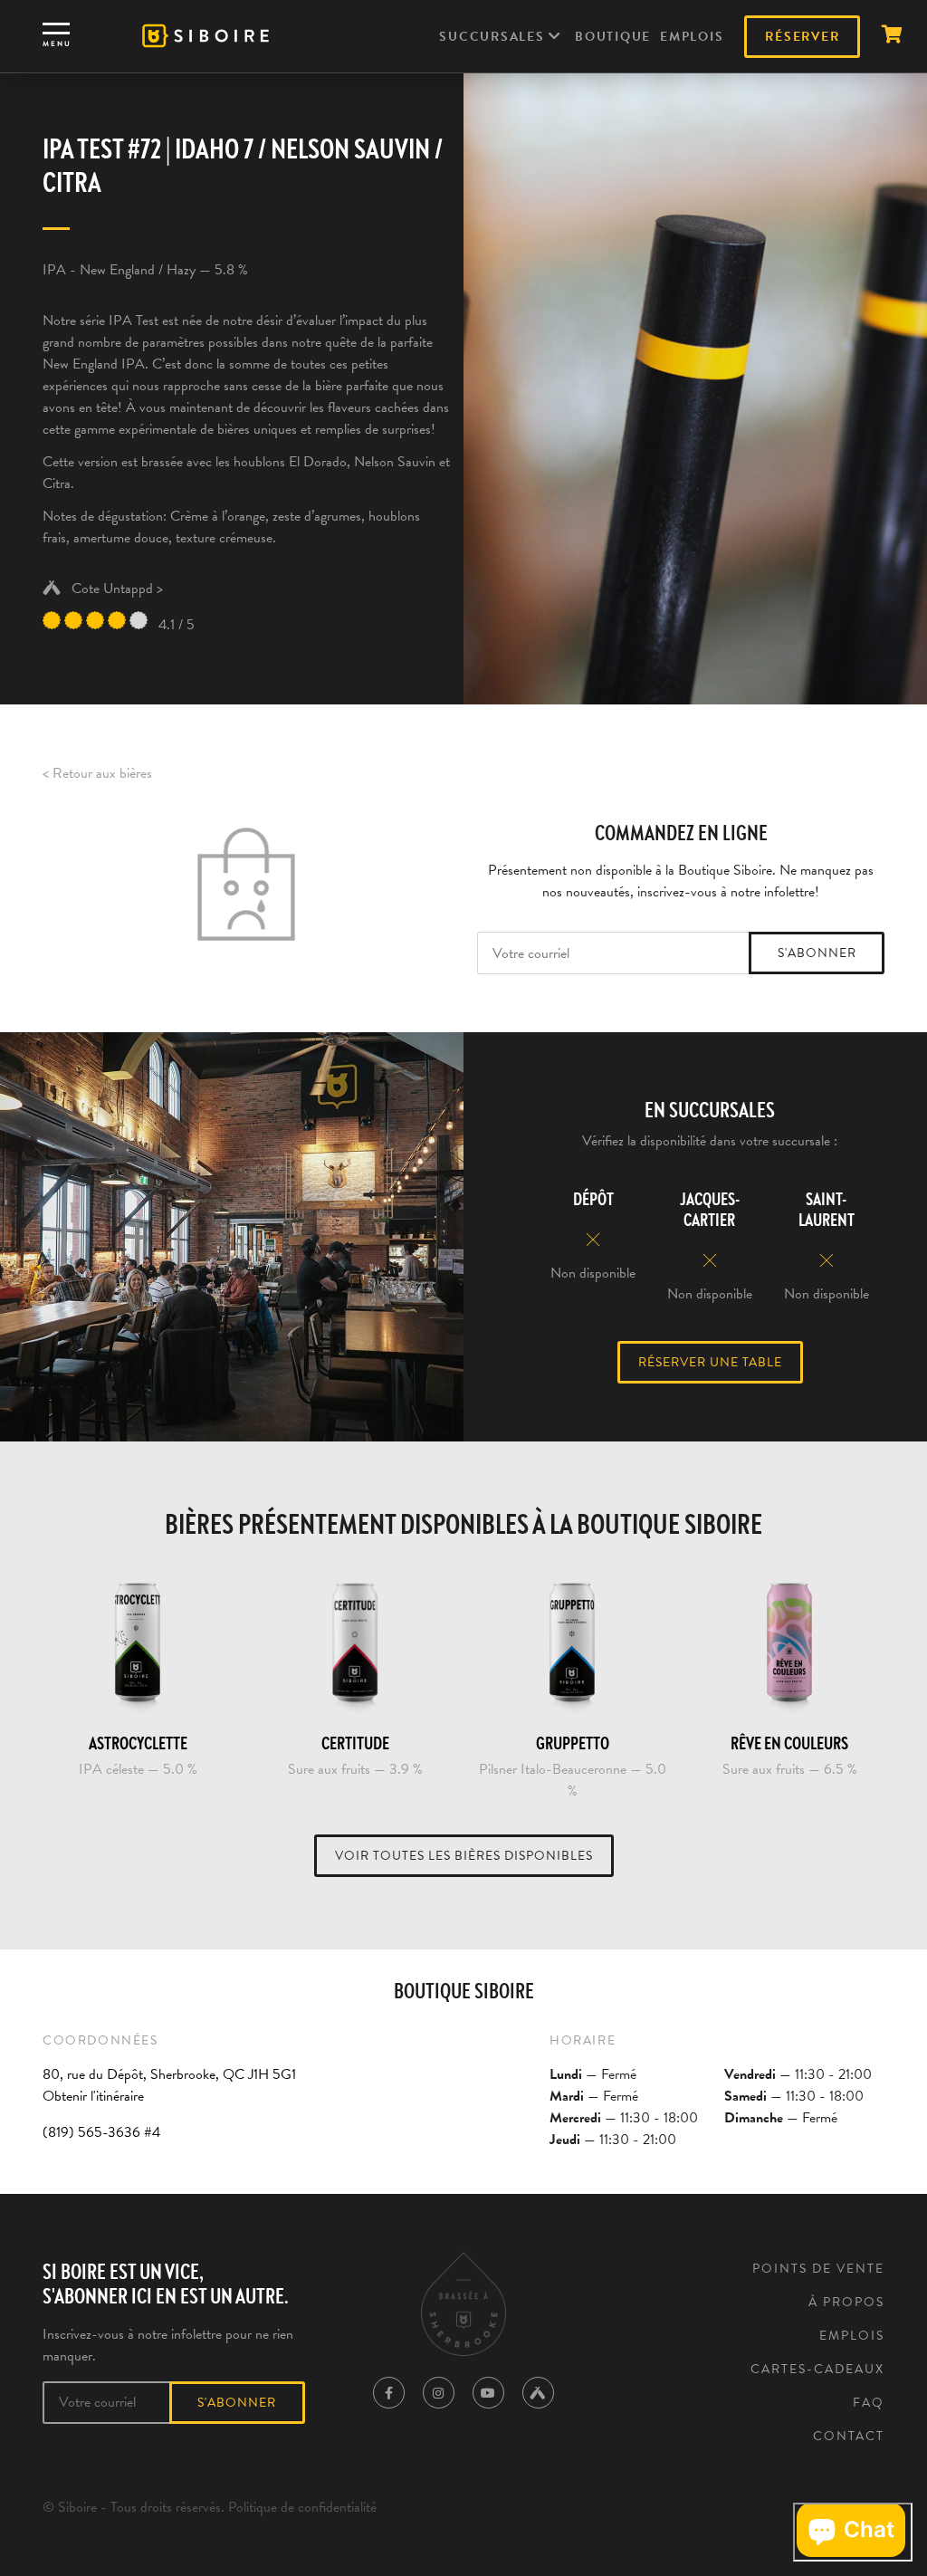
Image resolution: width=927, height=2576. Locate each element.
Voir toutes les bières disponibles (464, 1856)
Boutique (613, 37)
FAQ (869, 2403)
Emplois (692, 37)
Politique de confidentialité (302, 2507)
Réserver (802, 37)
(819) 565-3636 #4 (101, 2132)
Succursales (494, 37)
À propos (846, 2302)
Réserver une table (710, 1362)
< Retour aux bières (97, 773)
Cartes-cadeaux (817, 2369)
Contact (849, 2436)
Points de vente (818, 2269)
